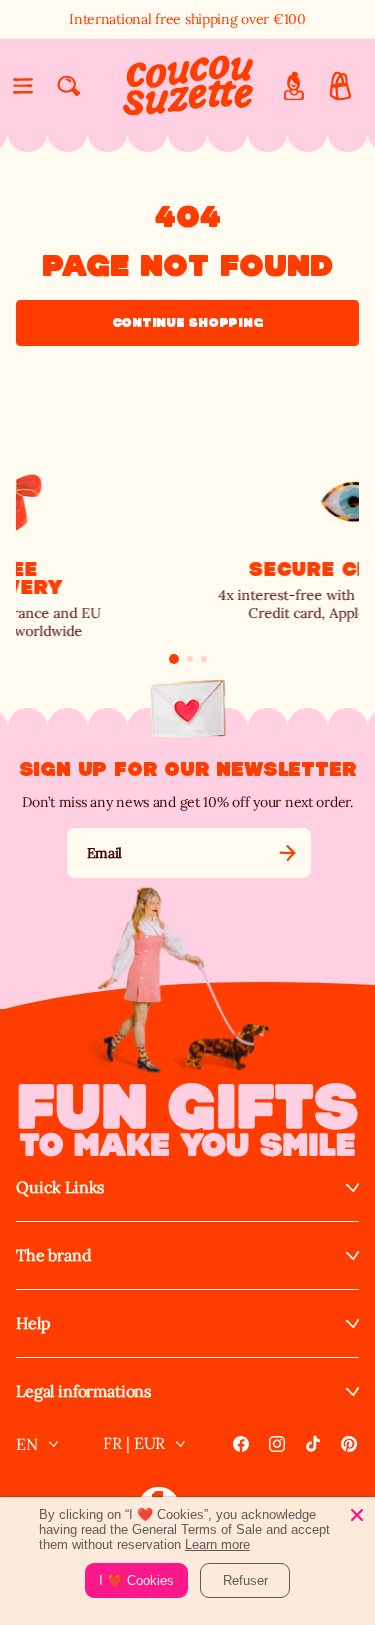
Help (33, 1323)
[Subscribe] (288, 853)
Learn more (217, 1544)
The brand (54, 1255)
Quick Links (60, 1187)
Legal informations (83, 1391)
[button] (23, 86)
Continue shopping (188, 322)
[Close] (357, 1515)
